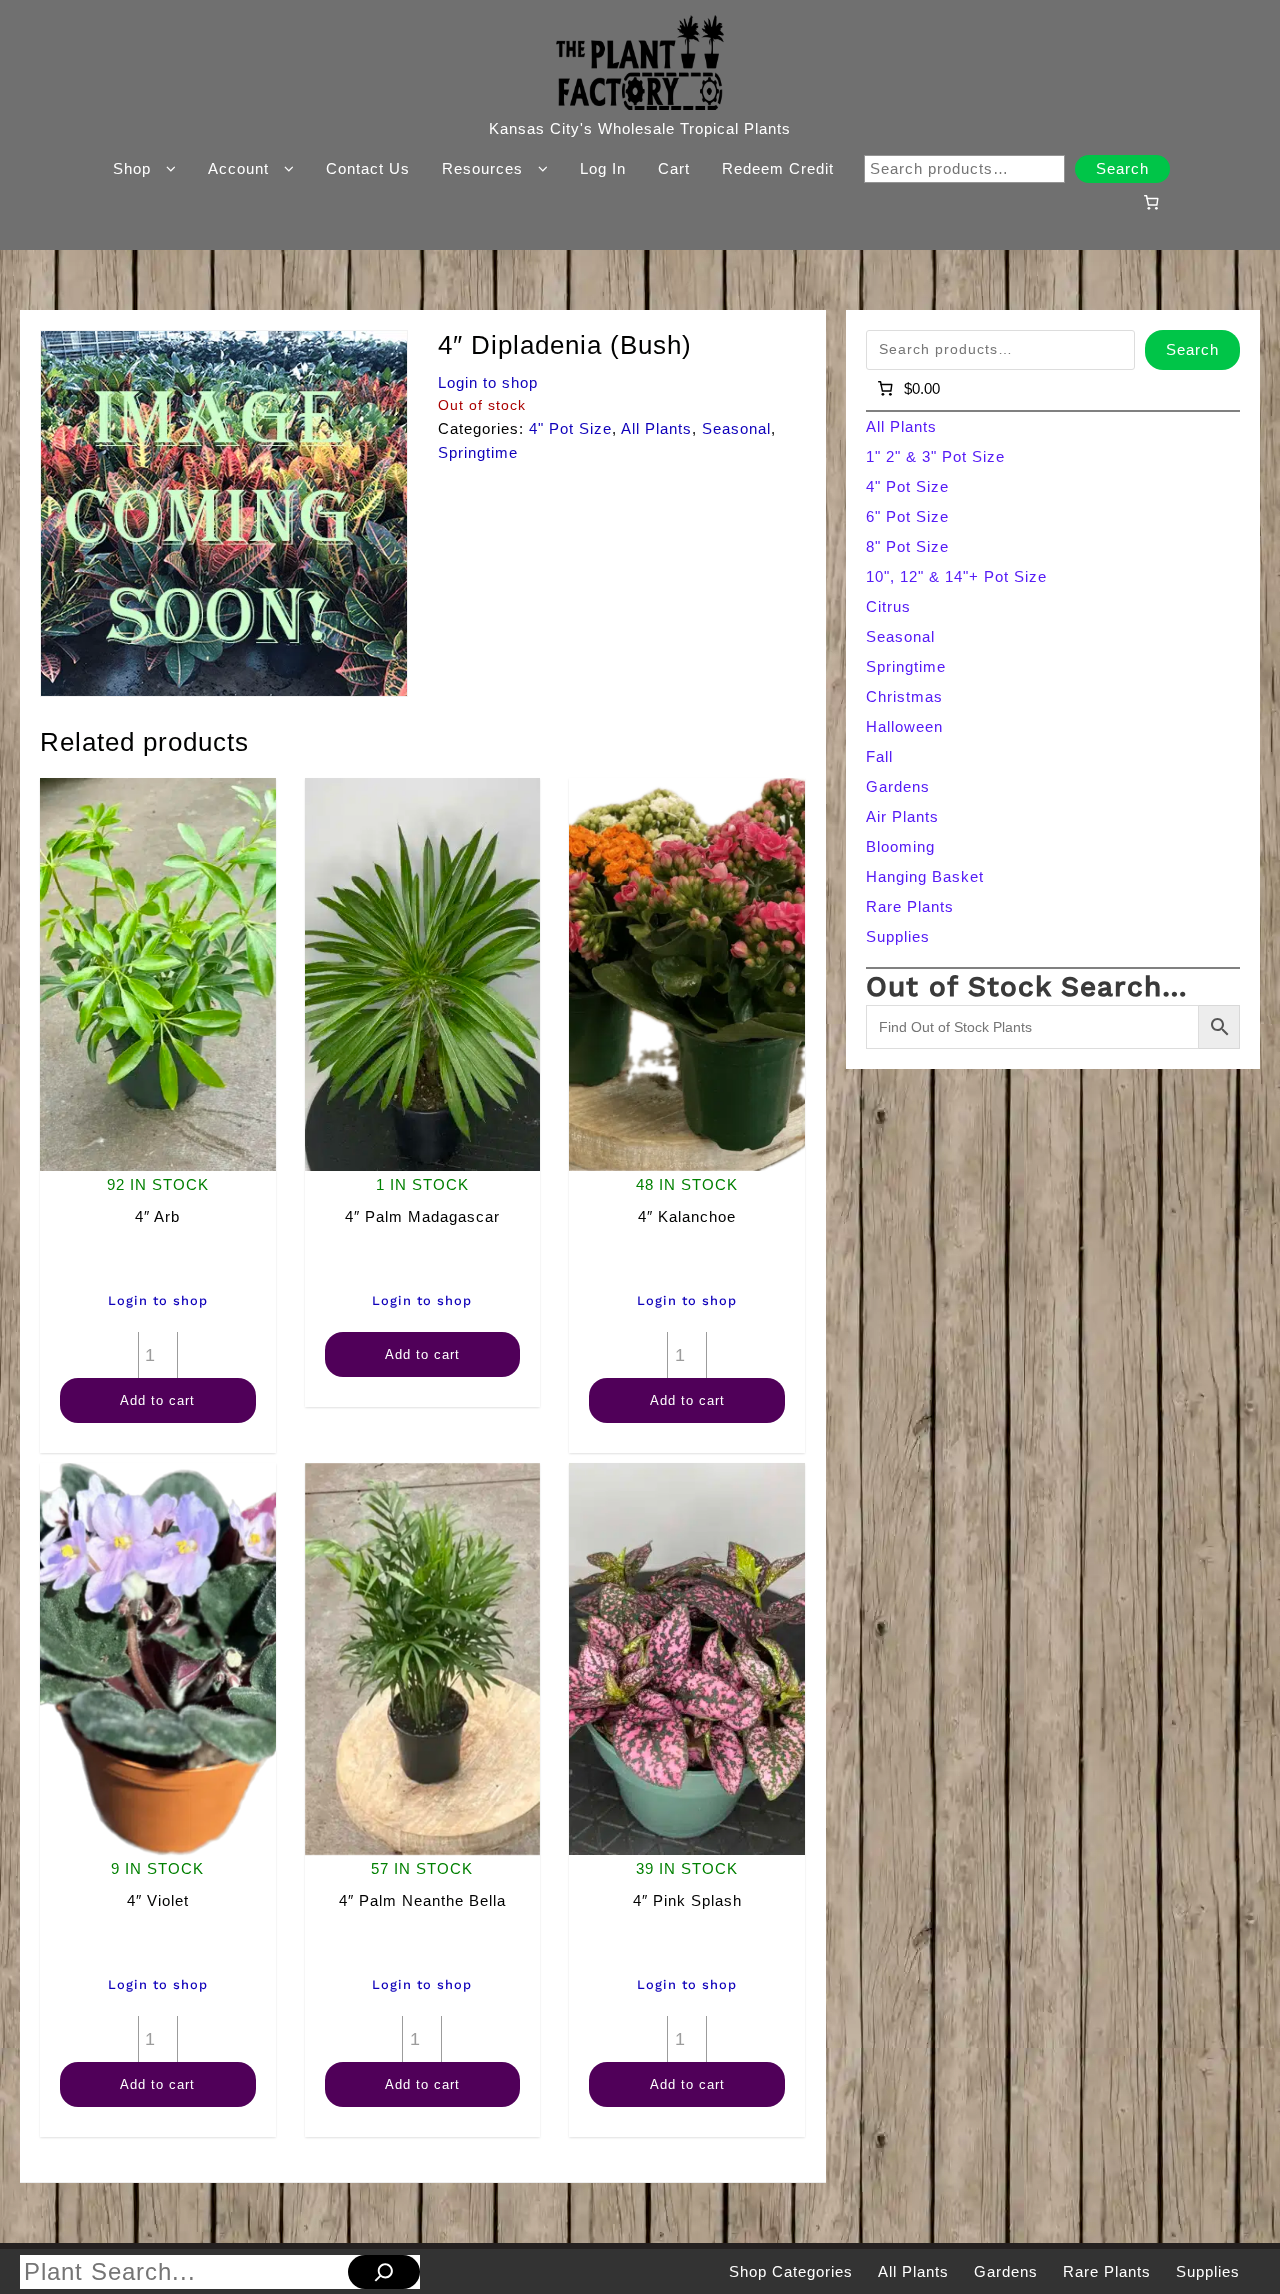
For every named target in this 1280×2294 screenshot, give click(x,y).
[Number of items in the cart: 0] (1151, 202)
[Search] (384, 2272)
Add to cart (157, 1400)
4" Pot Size (570, 428)
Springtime (478, 452)
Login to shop (488, 382)
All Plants (656, 428)
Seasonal (736, 428)
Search (1122, 168)
